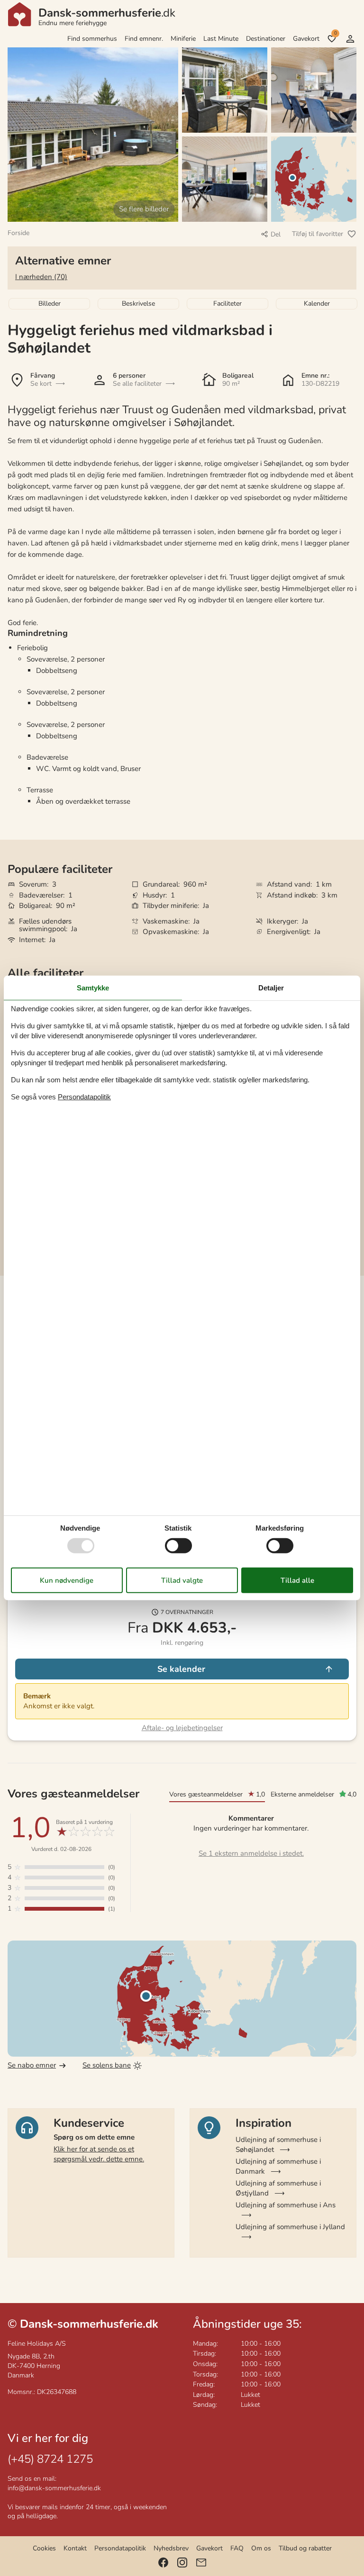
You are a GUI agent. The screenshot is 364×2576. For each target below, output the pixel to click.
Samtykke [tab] (93, 988)
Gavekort (306, 39)
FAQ (237, 2548)
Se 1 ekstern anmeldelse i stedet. (251, 1853)
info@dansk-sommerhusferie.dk (54, 2488)
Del (276, 234)
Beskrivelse (138, 304)
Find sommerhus (92, 39)
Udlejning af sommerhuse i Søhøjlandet (278, 2145)
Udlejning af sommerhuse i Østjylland (278, 2188)
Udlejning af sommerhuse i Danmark (278, 2166)
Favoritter (335, 33)
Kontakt (75, 2548)
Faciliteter (227, 304)
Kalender (317, 304)
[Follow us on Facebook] (163, 2562)
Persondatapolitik (120, 2548)
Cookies (44, 2548)
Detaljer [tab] (271, 988)
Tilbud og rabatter (305, 2548)
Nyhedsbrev (171, 2548)
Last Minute (221, 39)
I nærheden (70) (41, 277)
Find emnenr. (144, 39)
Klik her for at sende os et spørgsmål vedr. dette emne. (99, 2154)
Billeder (50, 304)
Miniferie (183, 39)
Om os (261, 2548)
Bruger (350, 39)
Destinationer (266, 39)
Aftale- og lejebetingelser (182, 1728)
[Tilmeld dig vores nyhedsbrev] (201, 2562)
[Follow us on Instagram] (182, 2562)
